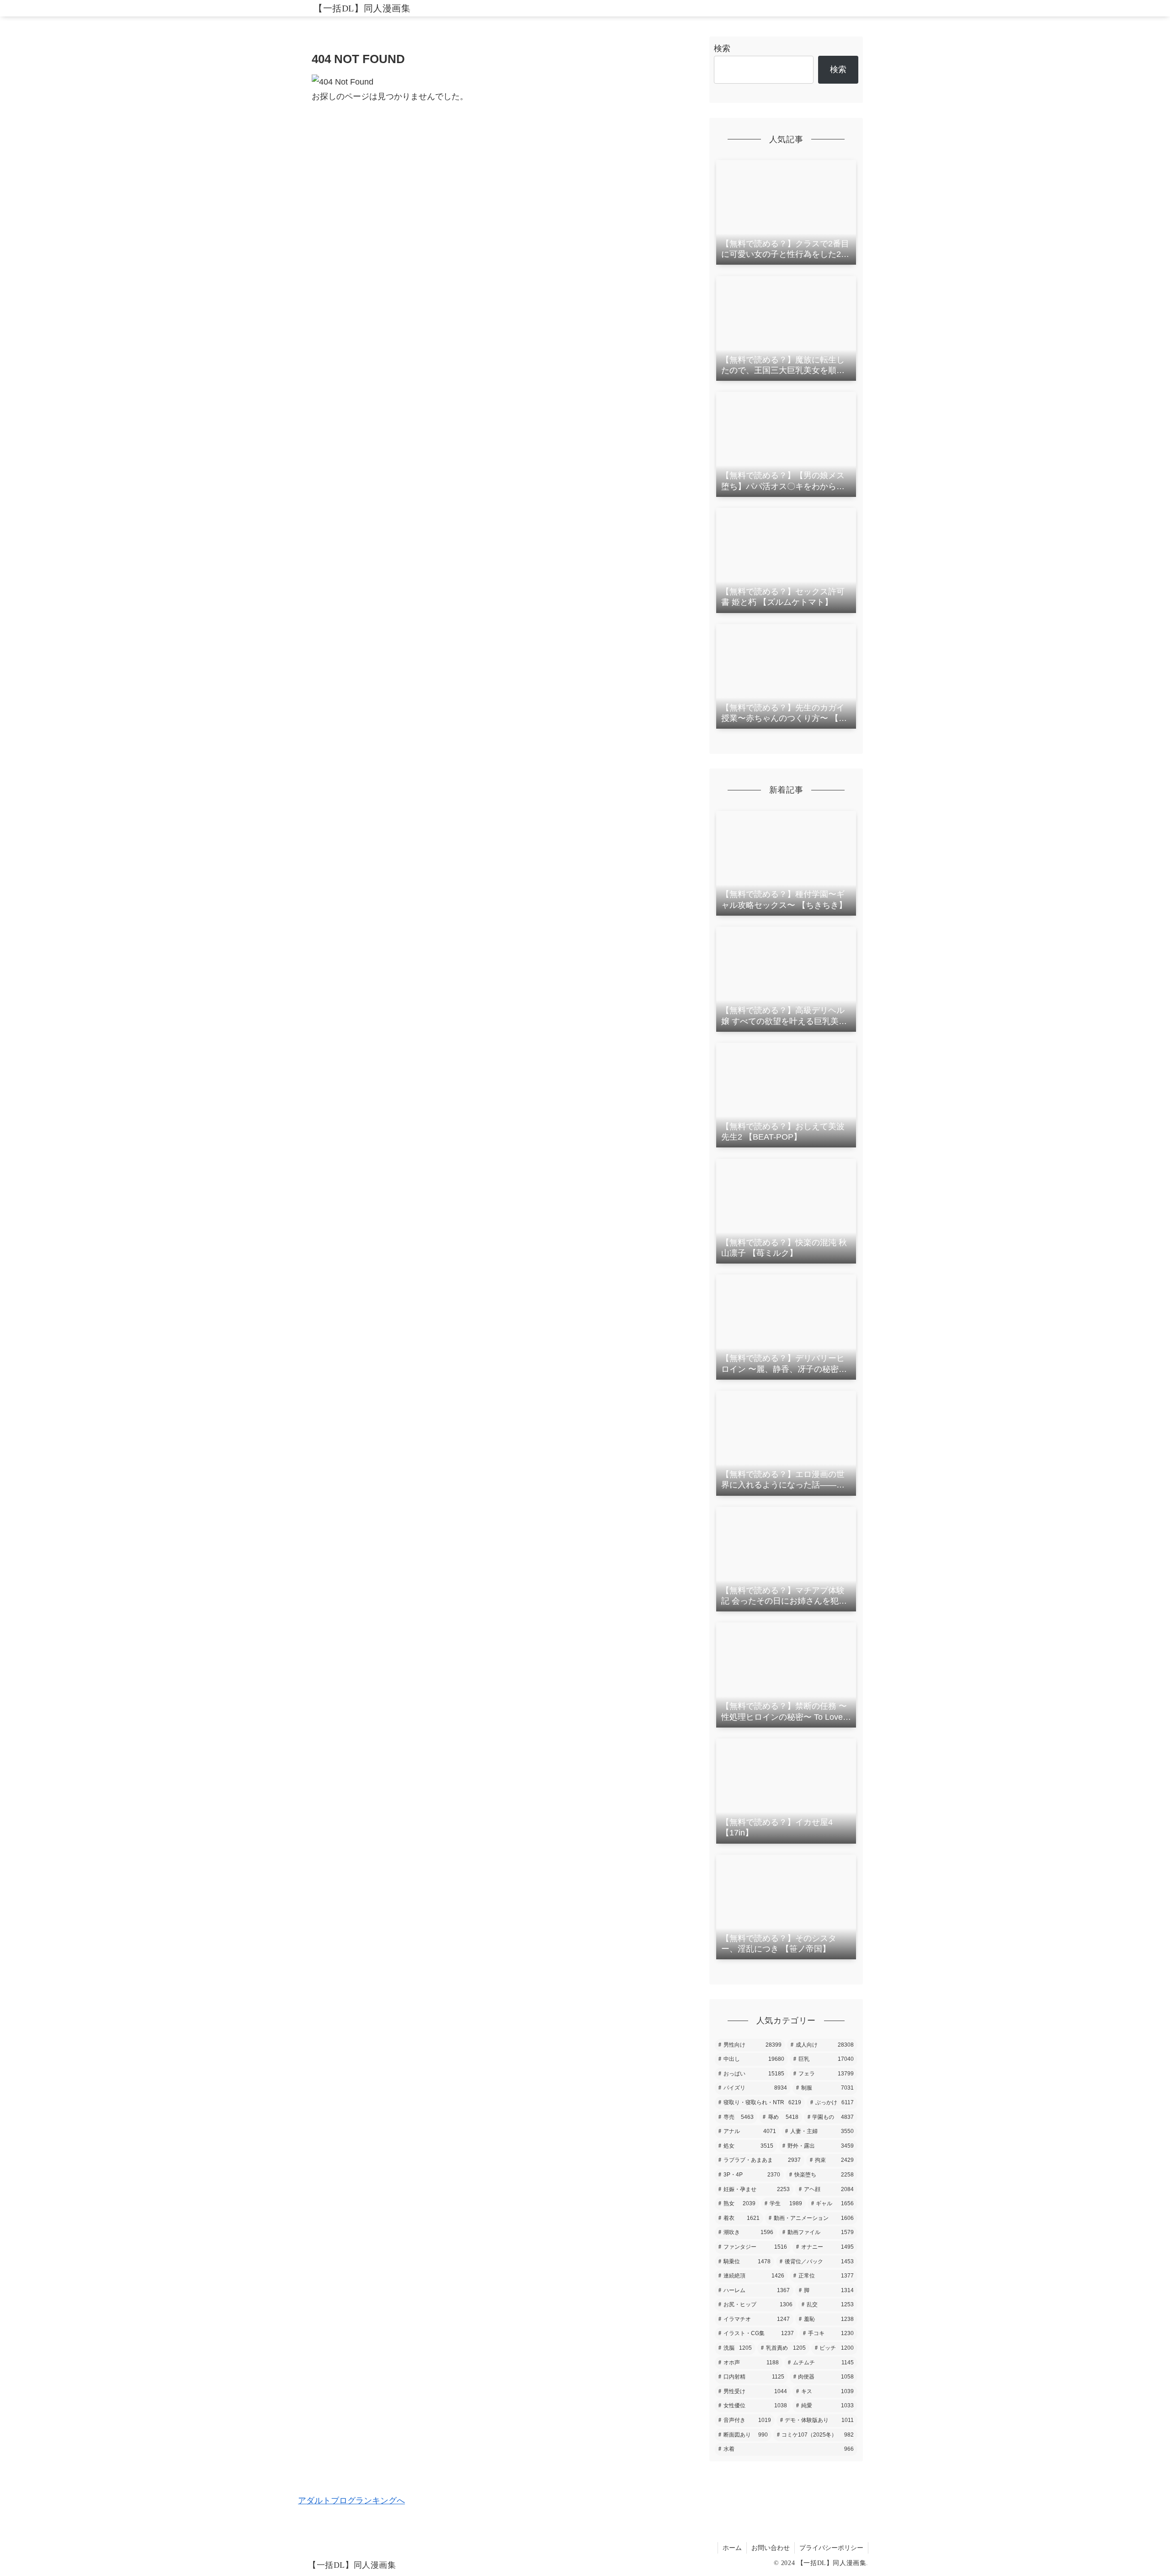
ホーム (732, 2548)
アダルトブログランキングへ (351, 2501)
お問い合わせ (771, 2548)
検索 (722, 48)
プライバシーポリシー (831, 2548)
